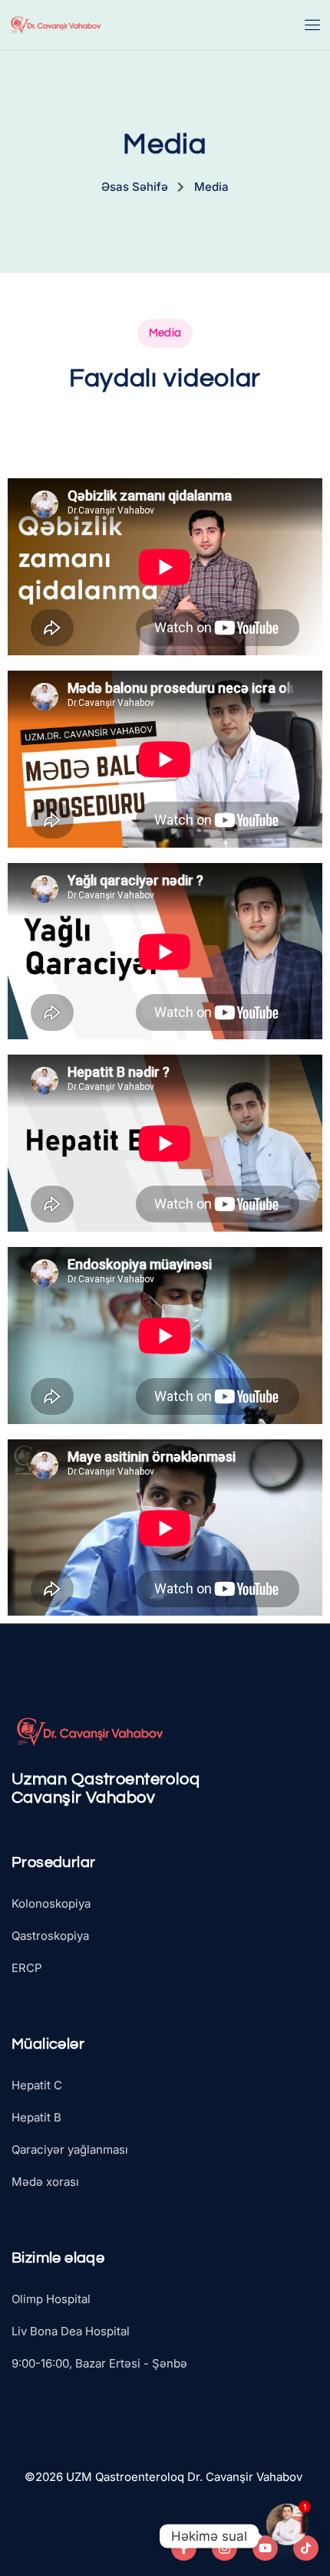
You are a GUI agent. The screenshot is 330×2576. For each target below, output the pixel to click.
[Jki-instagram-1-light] (224, 2548)
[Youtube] (265, 2548)
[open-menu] (313, 25)
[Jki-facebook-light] (184, 2548)
